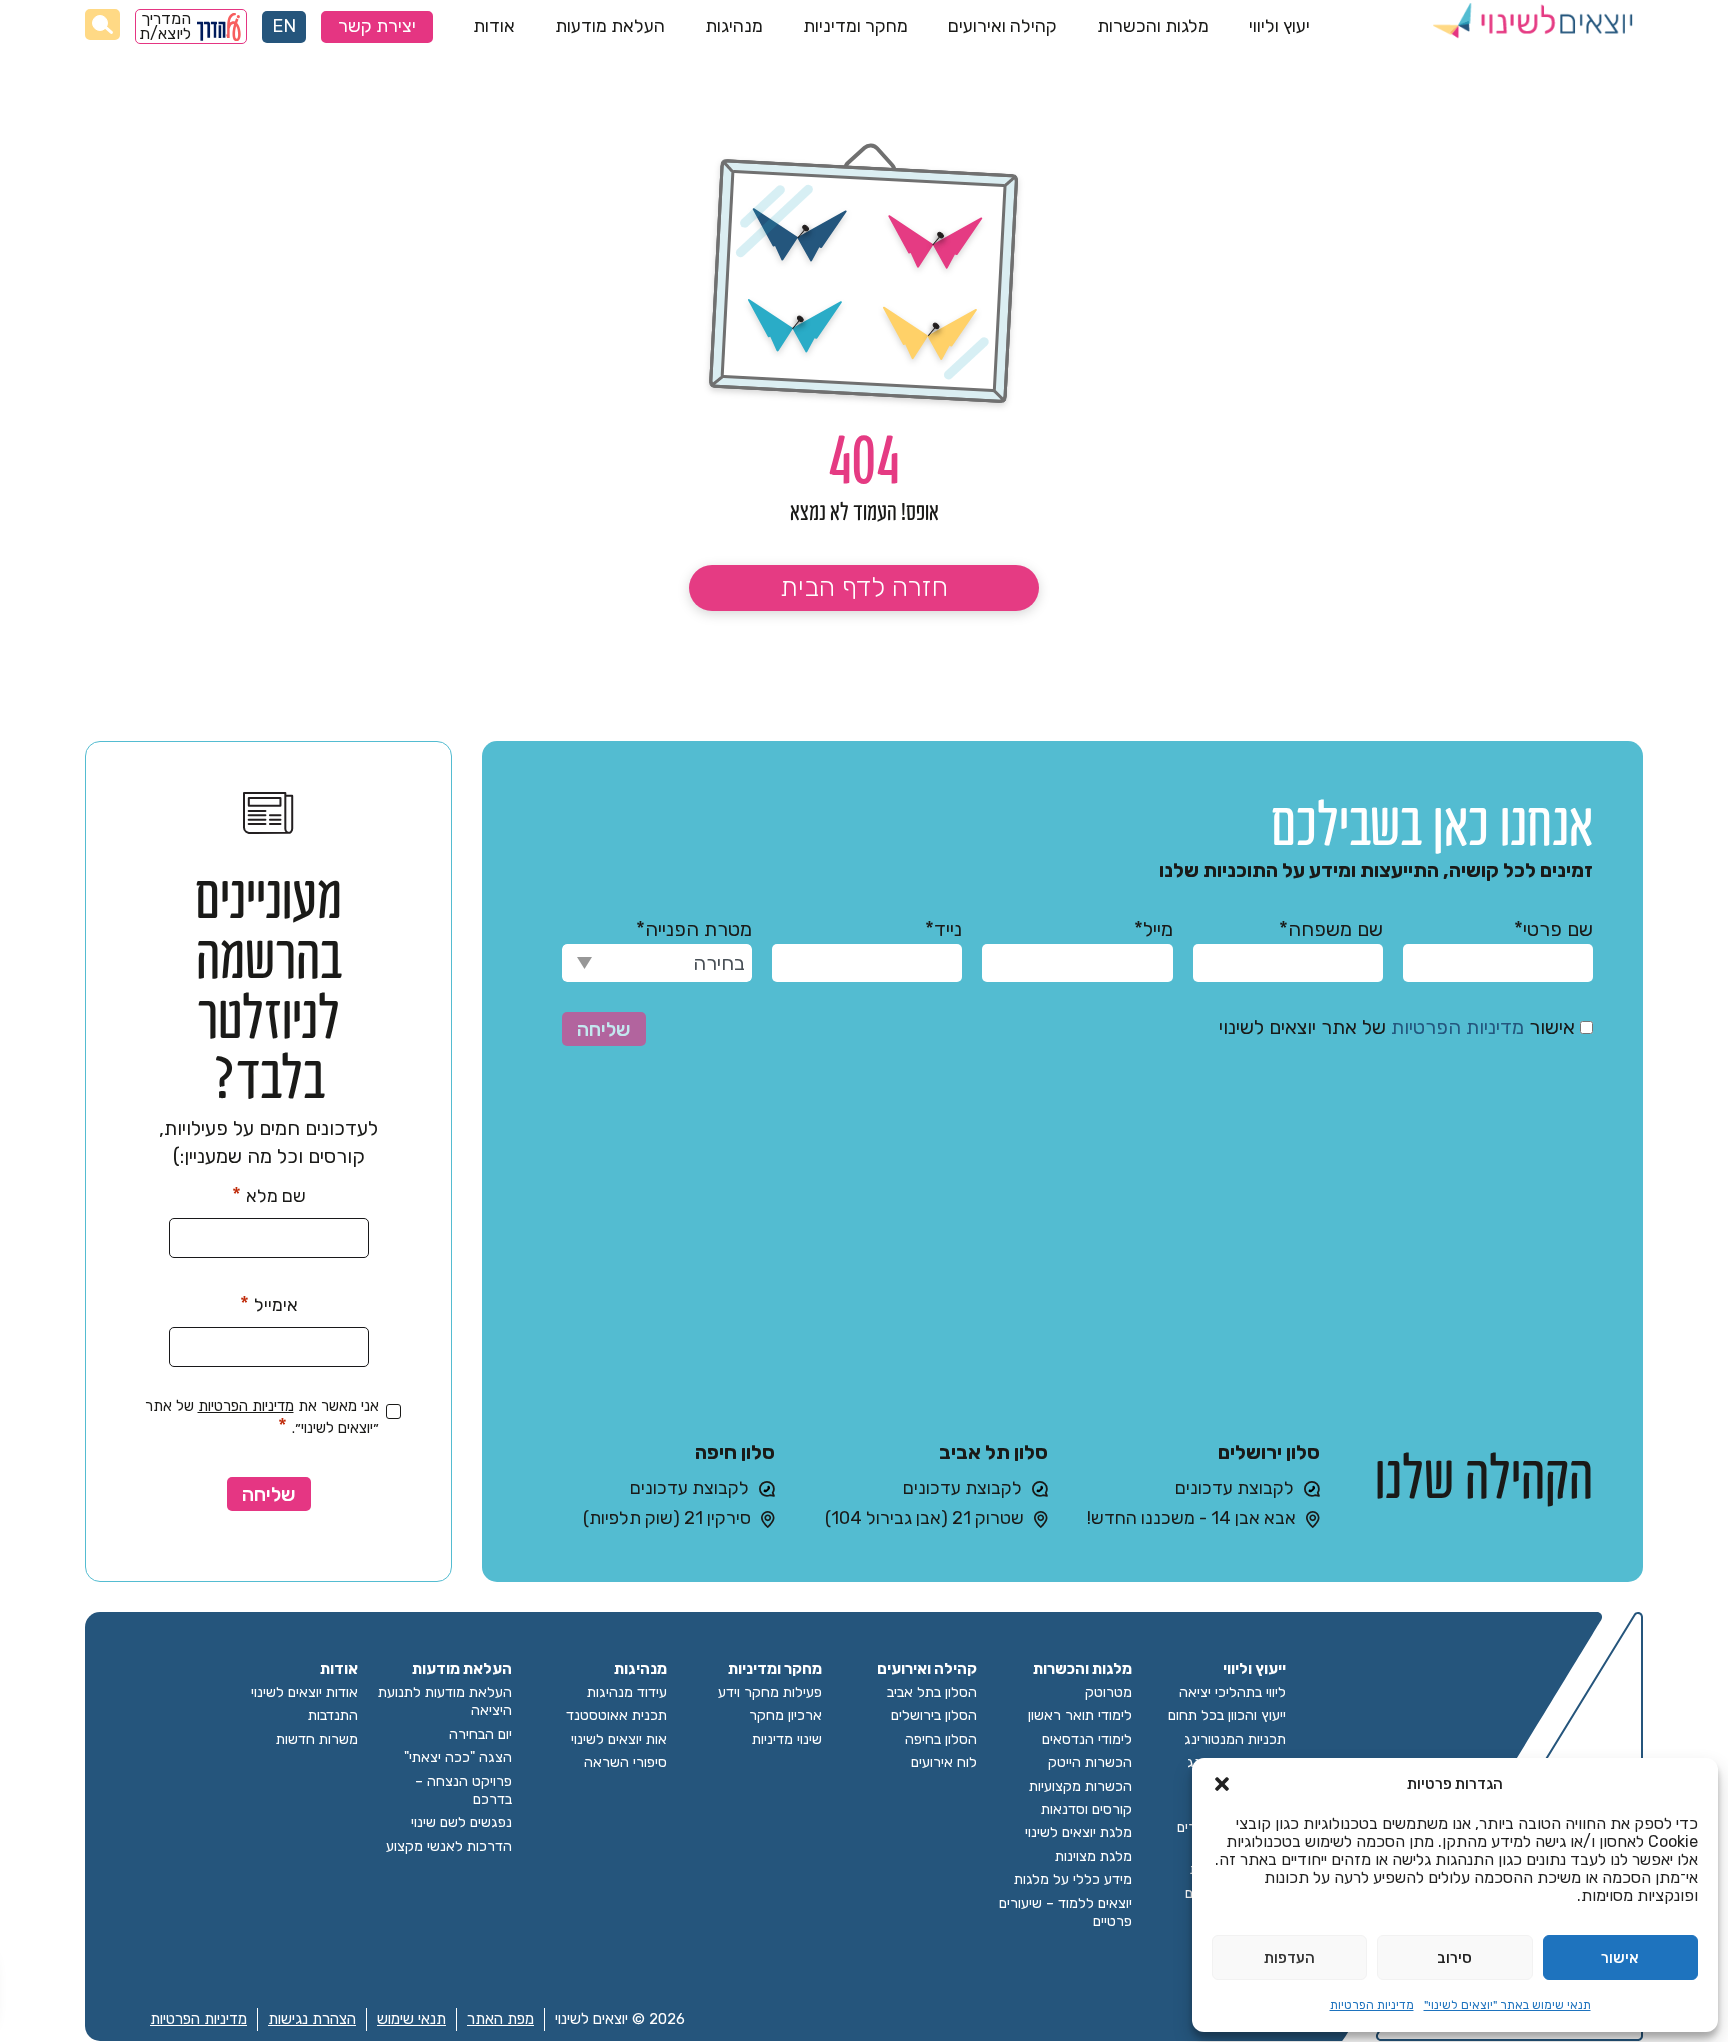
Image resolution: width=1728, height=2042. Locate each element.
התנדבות (333, 1715)
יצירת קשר (377, 26)
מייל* (1153, 929)
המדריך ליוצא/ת (166, 26)
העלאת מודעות (610, 26)
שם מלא (269, 1195)
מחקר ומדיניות (855, 26)
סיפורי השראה (625, 1762)
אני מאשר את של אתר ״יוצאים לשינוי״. (262, 1417)
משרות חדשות (317, 1739)
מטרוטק (1108, 1692)
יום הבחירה (480, 1734)
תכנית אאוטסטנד (616, 1715)
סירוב (1454, 1958)
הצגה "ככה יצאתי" (458, 1757)
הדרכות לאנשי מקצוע (449, 1846)
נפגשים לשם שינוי (461, 1822)
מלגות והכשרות (1153, 26)
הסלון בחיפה (941, 1739)
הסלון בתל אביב (932, 1692)
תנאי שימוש (411, 2019)
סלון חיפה (735, 1452)
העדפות (1289, 1958)
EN (284, 26)
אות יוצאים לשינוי (619, 1739)
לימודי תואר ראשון (1080, 1715)
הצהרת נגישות (312, 2019)
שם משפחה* (1331, 929)
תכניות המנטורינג (1235, 1739)
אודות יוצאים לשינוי (304, 1692)
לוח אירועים (944, 1762)
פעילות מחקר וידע (770, 1692)
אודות (494, 26)
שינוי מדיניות (787, 1739)
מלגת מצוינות (1093, 1856)
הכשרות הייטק (1090, 1762)
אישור (1620, 1958)
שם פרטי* (1553, 929)
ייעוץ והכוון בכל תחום (1227, 1715)
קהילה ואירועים (1002, 26)
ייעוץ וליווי (1254, 1669)
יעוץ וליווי (1279, 26)
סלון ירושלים (1269, 1452)
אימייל (269, 1304)
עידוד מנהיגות (627, 1692)
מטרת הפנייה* (694, 929)
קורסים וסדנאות (1086, 1809)
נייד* (943, 929)
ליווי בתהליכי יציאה (1232, 1692)
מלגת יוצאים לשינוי (1078, 1832)
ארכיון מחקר (785, 1715)
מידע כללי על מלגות (1073, 1879)
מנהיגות (734, 26)
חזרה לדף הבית (864, 587)
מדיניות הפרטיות (1372, 2005)
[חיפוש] (102, 24)
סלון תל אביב (993, 1452)
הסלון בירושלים (934, 1715)
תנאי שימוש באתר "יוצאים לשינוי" (1507, 2005)
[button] (1222, 1784)
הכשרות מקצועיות (1080, 1786)
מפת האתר (500, 2019)
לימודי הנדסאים (1087, 1739)
